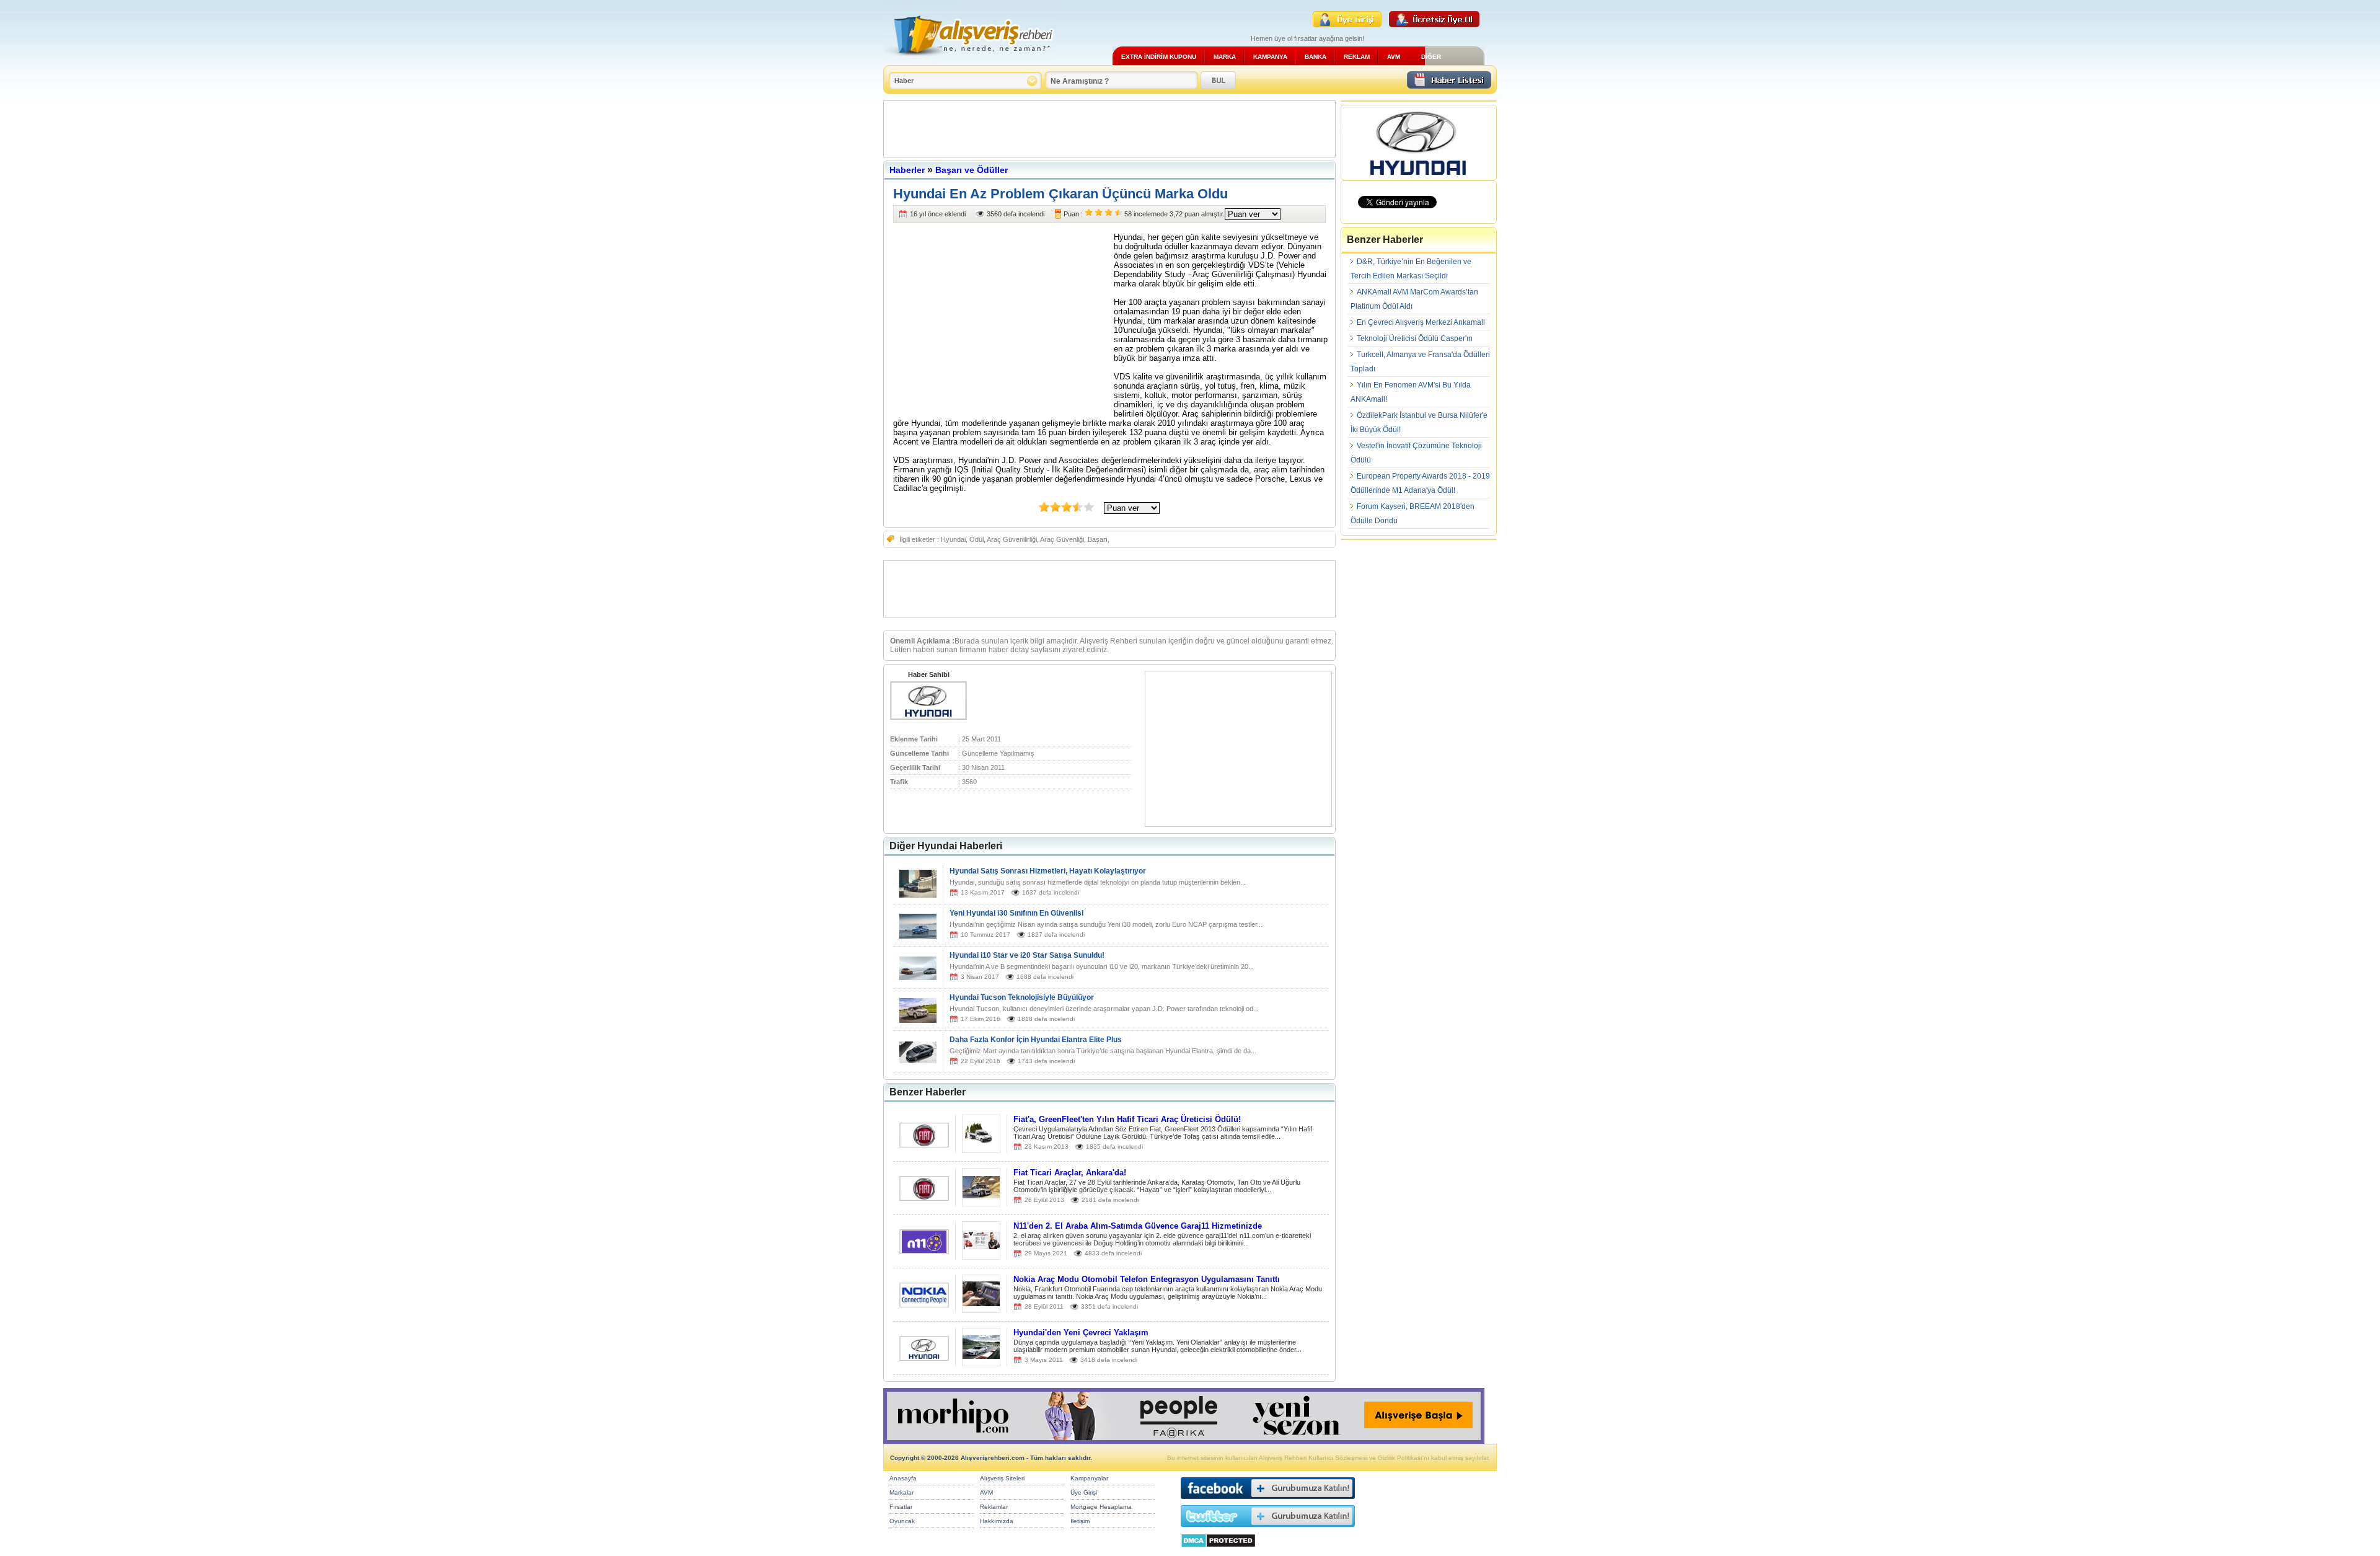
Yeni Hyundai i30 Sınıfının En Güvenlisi (1016, 913)
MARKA (1225, 57)
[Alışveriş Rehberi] (969, 60)
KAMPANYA (1270, 57)
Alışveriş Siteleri (1002, 1478)
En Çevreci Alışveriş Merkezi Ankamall (1421, 322)
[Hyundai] (928, 717)
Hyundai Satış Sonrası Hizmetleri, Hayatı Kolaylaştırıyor (1048, 871)
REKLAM (1357, 57)
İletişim (1080, 1521)
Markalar (901, 1492)
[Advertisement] (1109, 129)
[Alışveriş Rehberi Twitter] (1268, 1530)
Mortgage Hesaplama (1101, 1507)
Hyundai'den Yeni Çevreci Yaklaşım (1081, 1333)
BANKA (1316, 57)
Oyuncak (902, 1521)
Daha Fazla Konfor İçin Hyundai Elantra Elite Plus (1036, 1040)
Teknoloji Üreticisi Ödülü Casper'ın (1415, 338)
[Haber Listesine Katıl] (1449, 85)
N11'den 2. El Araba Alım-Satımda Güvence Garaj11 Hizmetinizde (1138, 1226)
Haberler (907, 170)
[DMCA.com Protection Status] (1218, 1551)
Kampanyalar (1089, 1478)
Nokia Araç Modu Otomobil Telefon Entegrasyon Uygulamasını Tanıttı (1147, 1279)
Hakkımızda (997, 1521)
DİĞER (1431, 57)
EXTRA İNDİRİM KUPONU (1159, 57)
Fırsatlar (901, 1507)
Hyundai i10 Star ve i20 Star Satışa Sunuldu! (1027, 955)
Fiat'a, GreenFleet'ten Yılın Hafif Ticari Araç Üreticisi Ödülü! (1127, 1119)
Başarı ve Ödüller (972, 170)
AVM (1394, 57)
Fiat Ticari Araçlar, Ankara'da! (1070, 1173)
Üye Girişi (1084, 1492)
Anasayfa (903, 1478)
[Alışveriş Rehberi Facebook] (1268, 1502)
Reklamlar (994, 1507)
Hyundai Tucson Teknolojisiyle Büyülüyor (1022, 997)
